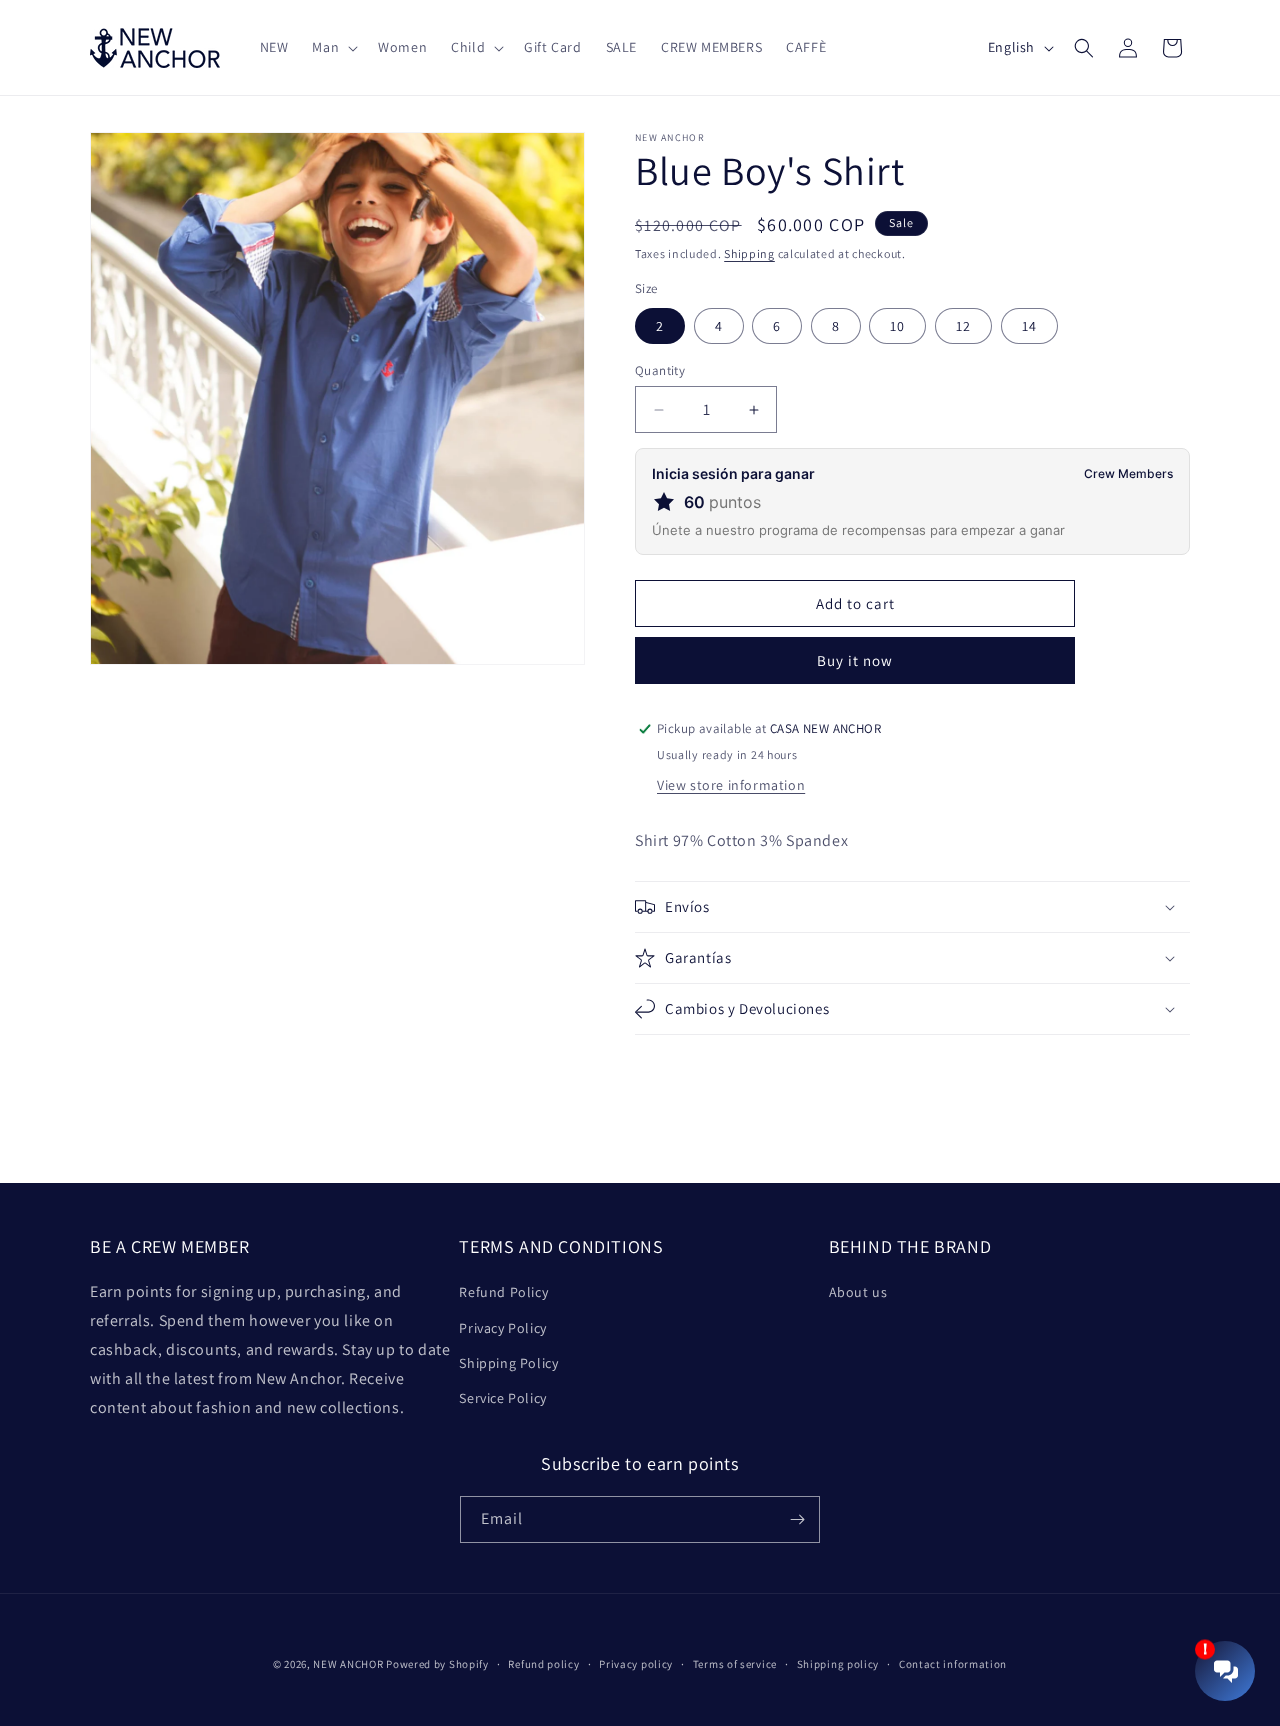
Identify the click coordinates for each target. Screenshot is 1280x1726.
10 (897, 326)
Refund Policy (503, 1292)
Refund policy (543, 1664)
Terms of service (735, 1664)
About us (858, 1292)
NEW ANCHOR (348, 1664)
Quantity (660, 370)
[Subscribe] (797, 1519)
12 (963, 326)
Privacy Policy (502, 1328)
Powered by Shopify (437, 1664)
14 (1029, 326)
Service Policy (502, 1398)
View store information (731, 785)
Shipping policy (838, 1664)
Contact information (953, 1664)
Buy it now (855, 660)
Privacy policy (636, 1664)
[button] (333, 47)
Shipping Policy (508, 1363)
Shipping (749, 253)
